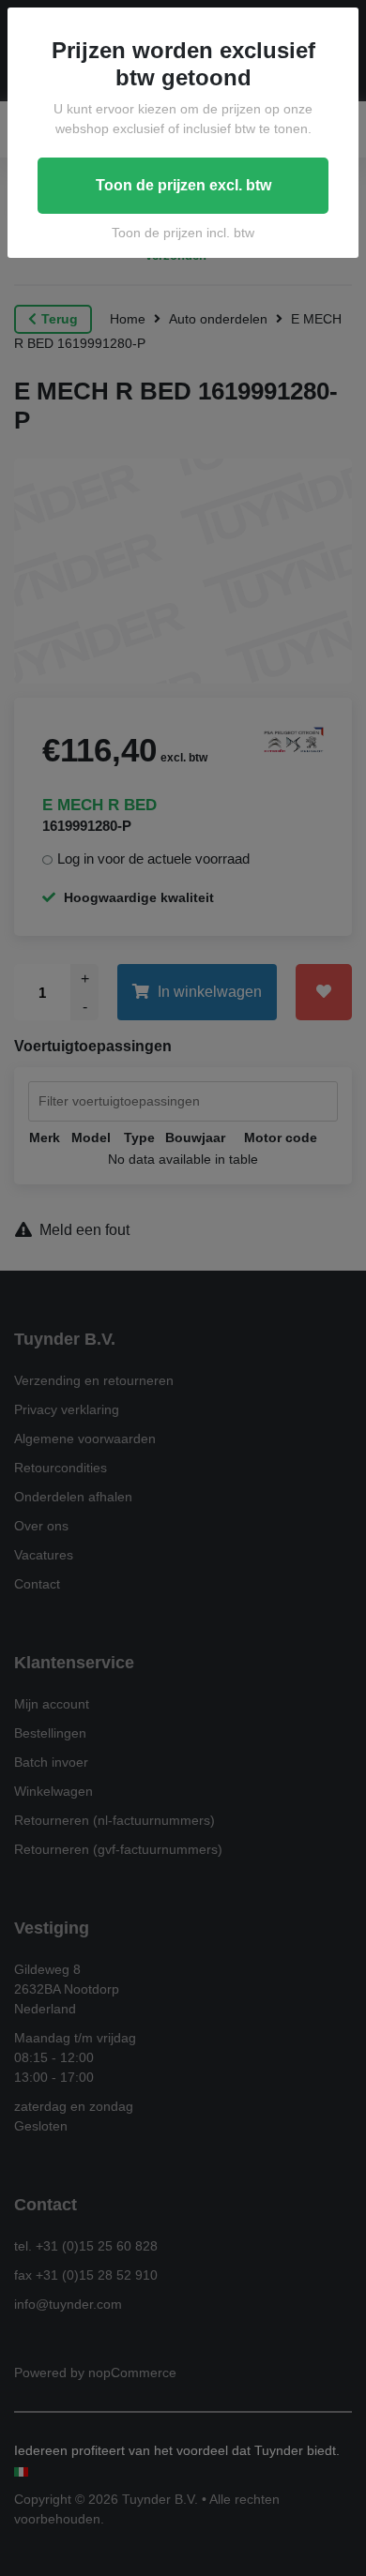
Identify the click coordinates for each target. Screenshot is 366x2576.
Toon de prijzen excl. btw (183, 185)
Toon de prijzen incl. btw (183, 233)
